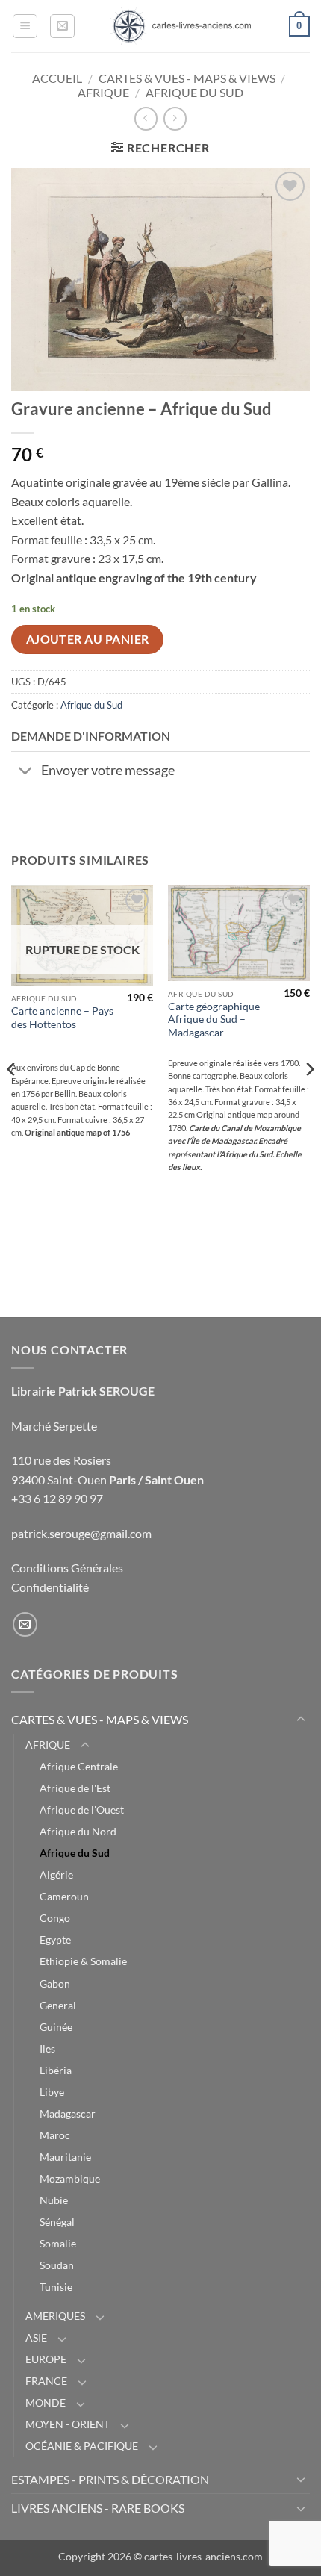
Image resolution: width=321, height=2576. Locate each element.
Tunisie (56, 2287)
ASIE (36, 2337)
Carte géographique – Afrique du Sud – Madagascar (218, 1020)
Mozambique (70, 2178)
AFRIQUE (103, 92)
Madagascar (68, 2113)
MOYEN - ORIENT (68, 2424)
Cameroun (64, 1896)
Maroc (55, 2135)
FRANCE (46, 2381)
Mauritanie (65, 2157)
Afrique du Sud (194, 92)
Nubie (54, 2200)
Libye (52, 2092)
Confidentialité (50, 1587)
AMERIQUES (55, 2316)
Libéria (56, 2070)
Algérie (56, 1875)
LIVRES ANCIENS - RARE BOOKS (98, 2508)
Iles (47, 2048)
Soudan (57, 2265)
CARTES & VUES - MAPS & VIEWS (187, 78)
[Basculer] (26, 772)
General (58, 2005)
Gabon (55, 1984)
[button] (25, 26)
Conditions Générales (67, 1568)
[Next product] (146, 118)
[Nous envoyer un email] (25, 1624)
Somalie (58, 2243)
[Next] (309, 1100)
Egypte (55, 1939)
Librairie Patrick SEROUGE (83, 1391)
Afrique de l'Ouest (82, 1810)
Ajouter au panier (88, 639)
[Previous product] (175, 118)
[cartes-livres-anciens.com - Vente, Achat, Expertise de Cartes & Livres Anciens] (181, 26)
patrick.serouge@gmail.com (81, 1533)
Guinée (56, 2027)
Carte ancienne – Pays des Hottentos (62, 1018)
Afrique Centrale (79, 1766)
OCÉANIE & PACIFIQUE (82, 2446)
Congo (55, 1918)
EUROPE (46, 2359)
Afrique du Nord (78, 1831)
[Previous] (12, 1100)
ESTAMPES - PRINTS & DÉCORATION (110, 2479)
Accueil (57, 78)
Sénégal (57, 2222)
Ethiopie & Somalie (83, 1961)
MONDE (46, 2402)
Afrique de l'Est (75, 1788)
